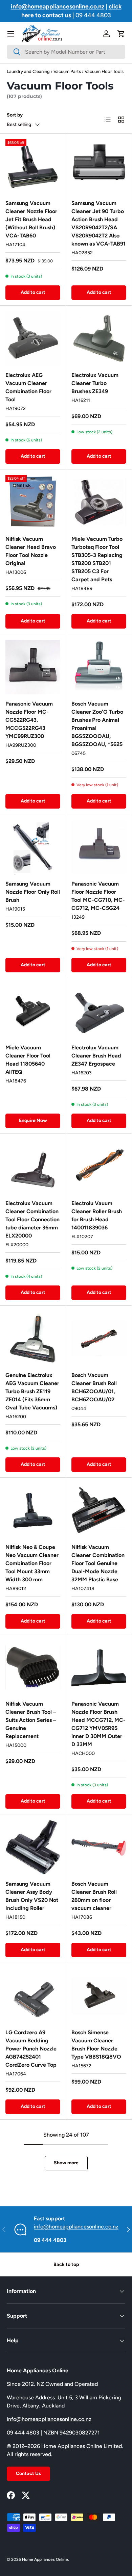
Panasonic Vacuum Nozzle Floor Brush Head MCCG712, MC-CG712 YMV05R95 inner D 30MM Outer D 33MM (98, 1724)
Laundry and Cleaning (28, 71)
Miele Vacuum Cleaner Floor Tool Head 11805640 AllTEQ (28, 1060)
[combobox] (66, 52)
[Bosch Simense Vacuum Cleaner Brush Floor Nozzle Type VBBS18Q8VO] (99, 1996)
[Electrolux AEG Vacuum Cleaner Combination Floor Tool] (33, 338)
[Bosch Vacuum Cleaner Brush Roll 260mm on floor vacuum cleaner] (99, 1847)
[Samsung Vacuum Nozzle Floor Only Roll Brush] (33, 847)
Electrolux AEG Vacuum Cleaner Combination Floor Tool (28, 387)
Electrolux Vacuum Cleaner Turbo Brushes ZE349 (95, 383)
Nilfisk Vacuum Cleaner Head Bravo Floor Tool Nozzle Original (31, 551)
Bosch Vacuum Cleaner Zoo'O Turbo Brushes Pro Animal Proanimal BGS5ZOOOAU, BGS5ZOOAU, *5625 (97, 724)
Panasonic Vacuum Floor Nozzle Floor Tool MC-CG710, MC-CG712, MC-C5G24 (98, 896)
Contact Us (28, 2473)
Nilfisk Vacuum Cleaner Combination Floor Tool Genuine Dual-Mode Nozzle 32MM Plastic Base (98, 1563)
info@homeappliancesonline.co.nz (76, 2227)
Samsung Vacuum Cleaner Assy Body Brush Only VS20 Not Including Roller (32, 1896)
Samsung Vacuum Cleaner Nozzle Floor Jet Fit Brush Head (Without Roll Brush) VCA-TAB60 (31, 219)
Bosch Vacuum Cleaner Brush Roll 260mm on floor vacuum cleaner (94, 1896)
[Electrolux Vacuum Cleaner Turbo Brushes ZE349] (99, 338)
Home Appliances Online (45, 2559)
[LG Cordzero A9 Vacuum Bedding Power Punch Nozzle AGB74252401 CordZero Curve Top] (33, 1996)
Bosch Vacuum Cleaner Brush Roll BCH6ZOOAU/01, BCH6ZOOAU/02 (94, 1387)
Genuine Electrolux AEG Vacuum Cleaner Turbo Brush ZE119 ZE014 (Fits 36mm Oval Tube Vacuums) (32, 1391)
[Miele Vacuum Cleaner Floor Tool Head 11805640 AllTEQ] (33, 1011)
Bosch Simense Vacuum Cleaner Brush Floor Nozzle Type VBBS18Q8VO (96, 2045)
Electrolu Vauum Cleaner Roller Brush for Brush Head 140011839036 (97, 1215)
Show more (66, 2163)
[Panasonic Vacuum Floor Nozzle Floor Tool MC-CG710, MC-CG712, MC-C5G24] (99, 847)
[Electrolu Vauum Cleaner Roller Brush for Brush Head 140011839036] (99, 1167)
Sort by (15, 115)
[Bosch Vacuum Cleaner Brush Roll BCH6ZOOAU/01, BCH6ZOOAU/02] (99, 1338)
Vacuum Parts (67, 71)
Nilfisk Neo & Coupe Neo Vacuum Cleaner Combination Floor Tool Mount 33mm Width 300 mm (32, 1563)
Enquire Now (33, 1120)
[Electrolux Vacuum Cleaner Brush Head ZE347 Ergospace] (99, 1011)
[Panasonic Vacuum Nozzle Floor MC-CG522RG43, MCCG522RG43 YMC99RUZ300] (33, 667)
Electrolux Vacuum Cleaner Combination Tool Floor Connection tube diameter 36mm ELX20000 (32, 1219)
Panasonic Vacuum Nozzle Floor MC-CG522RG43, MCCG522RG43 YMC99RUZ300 (29, 720)
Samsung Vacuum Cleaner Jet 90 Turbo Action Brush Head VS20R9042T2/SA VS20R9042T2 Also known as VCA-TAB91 (98, 223)
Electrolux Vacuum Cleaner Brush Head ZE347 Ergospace (96, 1056)
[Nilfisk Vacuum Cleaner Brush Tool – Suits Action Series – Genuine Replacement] (33, 1667)
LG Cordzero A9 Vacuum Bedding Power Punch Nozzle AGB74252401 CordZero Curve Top (31, 2049)
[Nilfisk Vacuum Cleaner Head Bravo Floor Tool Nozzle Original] (33, 502)
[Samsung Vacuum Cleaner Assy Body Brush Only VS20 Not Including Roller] (33, 1847)
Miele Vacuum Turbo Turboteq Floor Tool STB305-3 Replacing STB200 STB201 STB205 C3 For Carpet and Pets (97, 559)
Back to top (66, 2264)
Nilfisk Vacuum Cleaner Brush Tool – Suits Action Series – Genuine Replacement (31, 1720)
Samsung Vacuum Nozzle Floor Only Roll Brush (33, 892)
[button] (121, 34)
